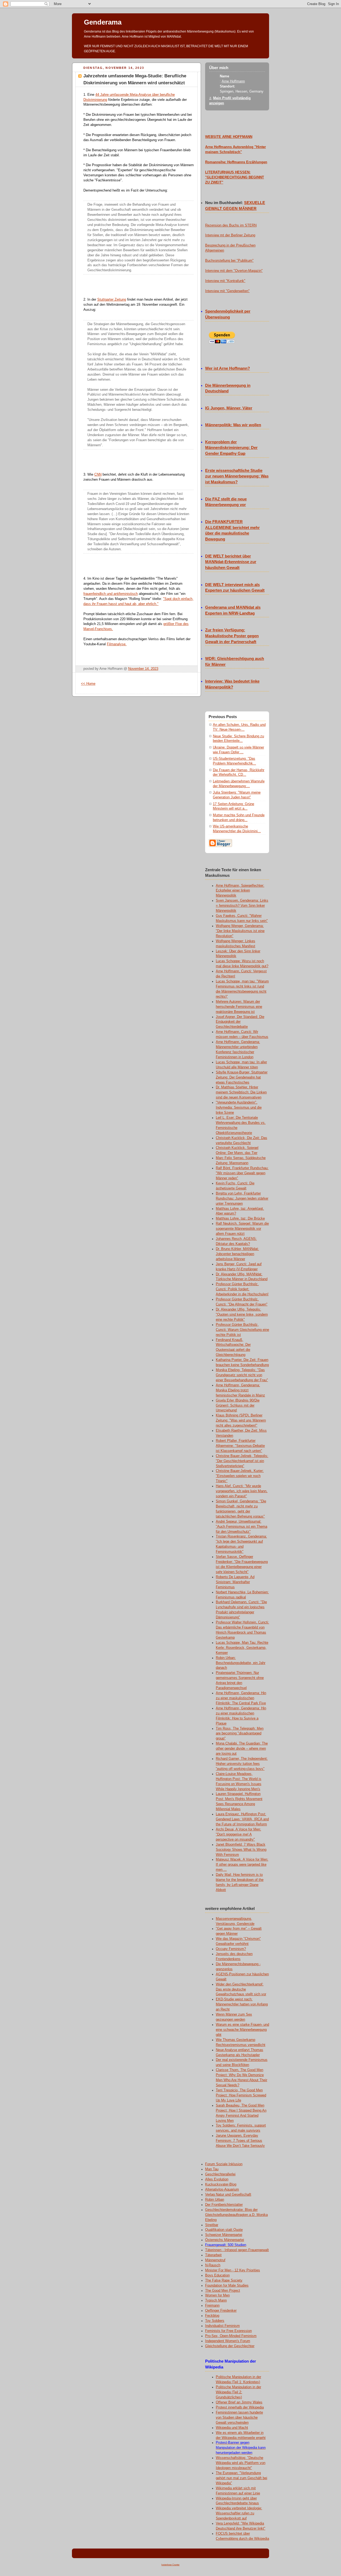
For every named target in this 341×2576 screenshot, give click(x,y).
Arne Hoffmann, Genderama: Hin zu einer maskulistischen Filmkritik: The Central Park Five (241, 1698)
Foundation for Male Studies (227, 2286)
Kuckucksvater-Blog (221, 2184)
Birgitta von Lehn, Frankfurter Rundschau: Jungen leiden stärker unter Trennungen (242, 1199)
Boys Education (217, 2275)
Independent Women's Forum (228, 2341)
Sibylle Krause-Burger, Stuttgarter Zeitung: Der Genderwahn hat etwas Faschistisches (242, 1077)
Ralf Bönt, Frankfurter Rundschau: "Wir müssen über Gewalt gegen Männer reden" (242, 1173)
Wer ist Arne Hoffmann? (228, 368)
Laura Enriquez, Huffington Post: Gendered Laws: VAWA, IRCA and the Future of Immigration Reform (242, 1819)
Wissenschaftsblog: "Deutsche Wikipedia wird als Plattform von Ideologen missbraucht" (241, 2463)
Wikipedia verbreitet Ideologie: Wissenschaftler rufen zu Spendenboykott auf (239, 2513)
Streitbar (212, 2225)
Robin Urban (215, 2200)
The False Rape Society (224, 2280)
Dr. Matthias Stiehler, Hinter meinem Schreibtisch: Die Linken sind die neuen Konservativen (241, 1092)
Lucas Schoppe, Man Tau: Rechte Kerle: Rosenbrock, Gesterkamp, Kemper (242, 1648)
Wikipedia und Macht (232, 2428)
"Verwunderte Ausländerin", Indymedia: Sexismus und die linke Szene (239, 1108)
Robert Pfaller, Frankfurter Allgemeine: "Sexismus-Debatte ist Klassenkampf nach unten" (240, 1446)
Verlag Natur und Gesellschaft (228, 2195)
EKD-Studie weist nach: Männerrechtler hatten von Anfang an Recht (242, 2004)
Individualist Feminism (222, 2326)
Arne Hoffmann (233, 81)
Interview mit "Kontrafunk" (225, 281)
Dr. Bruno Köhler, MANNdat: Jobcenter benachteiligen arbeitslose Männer (237, 1254)
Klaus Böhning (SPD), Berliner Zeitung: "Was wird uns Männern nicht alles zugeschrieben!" (241, 1420)
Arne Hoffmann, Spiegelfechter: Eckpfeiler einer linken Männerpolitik (240, 891)
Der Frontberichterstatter (224, 2205)
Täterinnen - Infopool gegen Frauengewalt (237, 2250)
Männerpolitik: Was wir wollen (233, 425)
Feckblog (212, 2316)
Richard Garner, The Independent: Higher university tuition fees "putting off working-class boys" (242, 1764)
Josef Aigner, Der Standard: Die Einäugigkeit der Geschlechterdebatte (240, 1022)
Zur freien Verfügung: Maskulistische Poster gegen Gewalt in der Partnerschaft (232, 636)
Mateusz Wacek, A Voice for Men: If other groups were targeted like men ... (242, 1865)
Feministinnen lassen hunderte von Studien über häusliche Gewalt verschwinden (239, 2418)
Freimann (212, 2306)
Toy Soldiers (215, 2321)
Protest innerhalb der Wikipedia (240, 2407)
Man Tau (212, 2169)
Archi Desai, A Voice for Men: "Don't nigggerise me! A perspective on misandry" (238, 1834)
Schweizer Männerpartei (224, 2235)
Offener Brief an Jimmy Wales (239, 2402)
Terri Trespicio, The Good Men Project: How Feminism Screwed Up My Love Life (241, 2095)
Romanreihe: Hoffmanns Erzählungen (236, 162)
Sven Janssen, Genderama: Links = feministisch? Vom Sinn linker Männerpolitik (242, 906)
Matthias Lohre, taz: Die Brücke (240, 1219)
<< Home (88, 684)
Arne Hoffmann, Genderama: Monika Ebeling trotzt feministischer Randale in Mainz (240, 1390)
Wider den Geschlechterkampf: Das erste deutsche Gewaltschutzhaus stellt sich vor (241, 1989)
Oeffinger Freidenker (221, 2311)
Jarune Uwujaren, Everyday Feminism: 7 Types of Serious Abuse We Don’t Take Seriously (240, 2141)
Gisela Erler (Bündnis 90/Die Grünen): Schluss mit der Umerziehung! (238, 1406)
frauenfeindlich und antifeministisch (111, 594)
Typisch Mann (216, 2300)
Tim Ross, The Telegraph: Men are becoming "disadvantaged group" (240, 1734)
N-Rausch (213, 2265)
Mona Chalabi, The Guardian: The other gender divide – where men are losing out (242, 1749)
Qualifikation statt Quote (224, 2230)
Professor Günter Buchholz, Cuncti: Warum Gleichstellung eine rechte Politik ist (242, 1330)
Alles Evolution (217, 2179)
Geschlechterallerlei (220, 2174)
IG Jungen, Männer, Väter (229, 408)
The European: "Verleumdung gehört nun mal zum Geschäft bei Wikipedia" (241, 2478)
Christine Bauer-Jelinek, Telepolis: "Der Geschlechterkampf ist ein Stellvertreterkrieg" (242, 1461)
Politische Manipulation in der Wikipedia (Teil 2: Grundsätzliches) (238, 2392)
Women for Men (217, 2295)
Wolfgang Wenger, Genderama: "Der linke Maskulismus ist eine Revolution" (240, 931)
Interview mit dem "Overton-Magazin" (234, 271)
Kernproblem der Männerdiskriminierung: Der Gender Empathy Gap (231, 448)
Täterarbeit (213, 2255)
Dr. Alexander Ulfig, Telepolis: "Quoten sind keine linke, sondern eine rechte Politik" (242, 1315)
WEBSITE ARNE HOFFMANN (229, 137)
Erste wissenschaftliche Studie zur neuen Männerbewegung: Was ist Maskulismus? (237, 476)
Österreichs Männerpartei (225, 2240)
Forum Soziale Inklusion (224, 2164)
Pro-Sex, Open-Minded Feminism (231, 2336)
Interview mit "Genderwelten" (227, 291)
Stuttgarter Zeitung (112, 300)
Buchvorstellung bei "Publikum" (229, 261)
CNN (98, 475)
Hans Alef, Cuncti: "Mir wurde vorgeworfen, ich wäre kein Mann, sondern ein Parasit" (242, 1491)
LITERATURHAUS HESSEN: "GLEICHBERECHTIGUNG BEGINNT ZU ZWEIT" (235, 177)
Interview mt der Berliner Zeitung (230, 235)
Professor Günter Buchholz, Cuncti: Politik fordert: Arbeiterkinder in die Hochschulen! (242, 1289)
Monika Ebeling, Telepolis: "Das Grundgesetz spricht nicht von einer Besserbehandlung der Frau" (242, 1375)
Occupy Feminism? (231, 1949)
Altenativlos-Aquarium (222, 2189)
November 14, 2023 (143, 669)
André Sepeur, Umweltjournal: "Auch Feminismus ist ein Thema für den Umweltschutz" (241, 1527)
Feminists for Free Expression (228, 2331)
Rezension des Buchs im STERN (231, 225)
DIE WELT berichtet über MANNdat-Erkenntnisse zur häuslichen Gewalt (231, 562)
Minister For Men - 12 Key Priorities (233, 2270)
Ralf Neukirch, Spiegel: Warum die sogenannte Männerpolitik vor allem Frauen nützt (242, 1229)
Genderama (103, 22)
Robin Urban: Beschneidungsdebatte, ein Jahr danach (241, 1663)
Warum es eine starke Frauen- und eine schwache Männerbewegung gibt (242, 2030)
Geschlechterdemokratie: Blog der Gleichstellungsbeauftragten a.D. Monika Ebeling (236, 2215)
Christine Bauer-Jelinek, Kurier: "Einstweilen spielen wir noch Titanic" (240, 1476)
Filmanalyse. (117, 644)
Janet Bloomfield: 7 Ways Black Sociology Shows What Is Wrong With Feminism (241, 1850)
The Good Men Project (223, 2291)
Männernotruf (215, 2260)
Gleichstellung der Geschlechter (230, 2346)
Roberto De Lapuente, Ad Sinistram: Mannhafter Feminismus (235, 1582)
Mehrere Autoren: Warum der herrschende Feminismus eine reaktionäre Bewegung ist (239, 1007)
